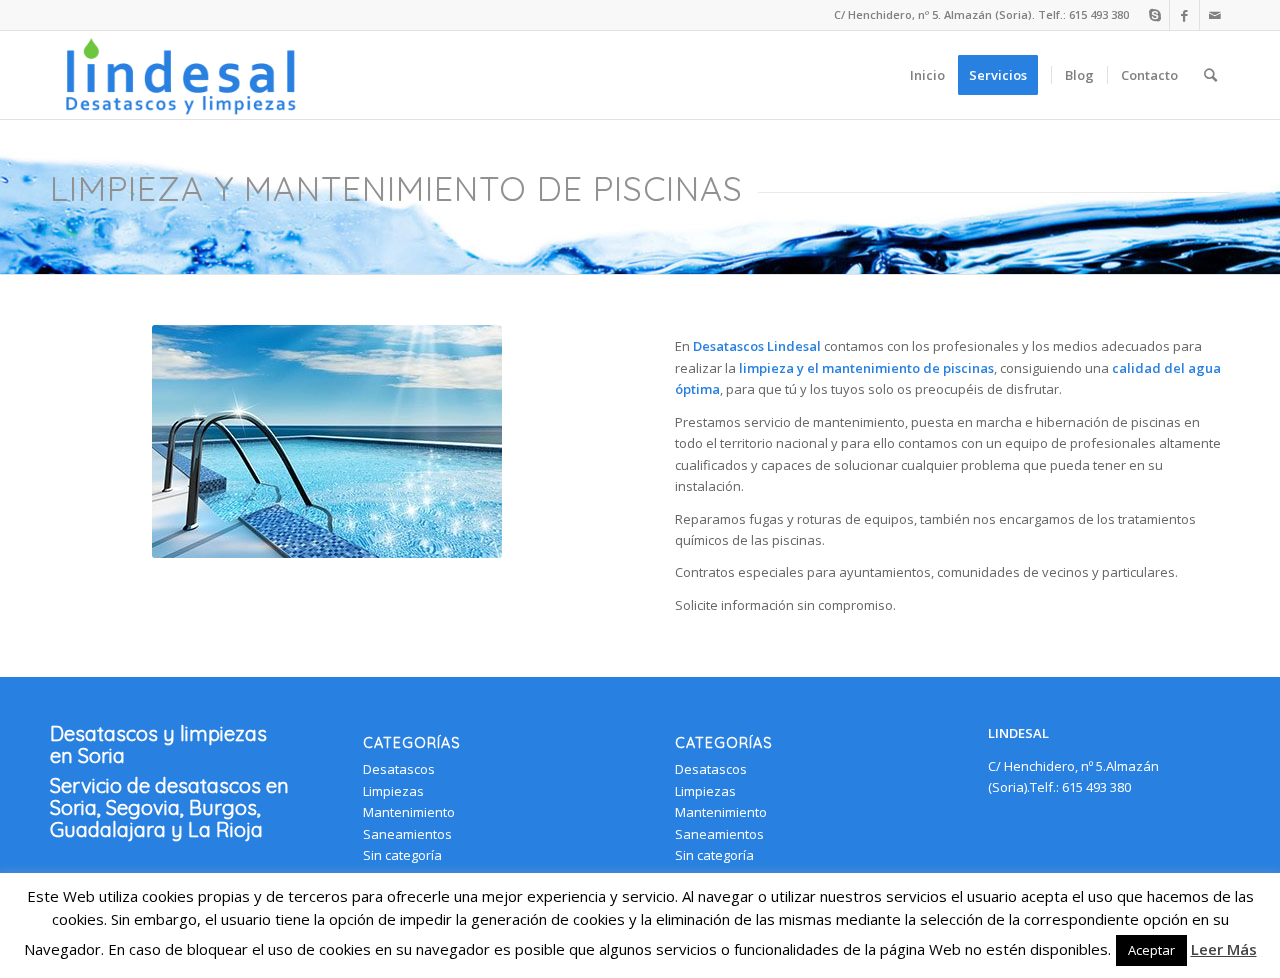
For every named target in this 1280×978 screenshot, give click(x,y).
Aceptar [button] (1151, 950)
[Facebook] (1184, 15)
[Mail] (1215, 15)
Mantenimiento (409, 812)
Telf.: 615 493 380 (1083, 14)
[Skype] (1154, 15)
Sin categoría (402, 855)
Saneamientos (407, 834)
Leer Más (1224, 949)
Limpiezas (393, 791)
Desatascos (399, 769)
